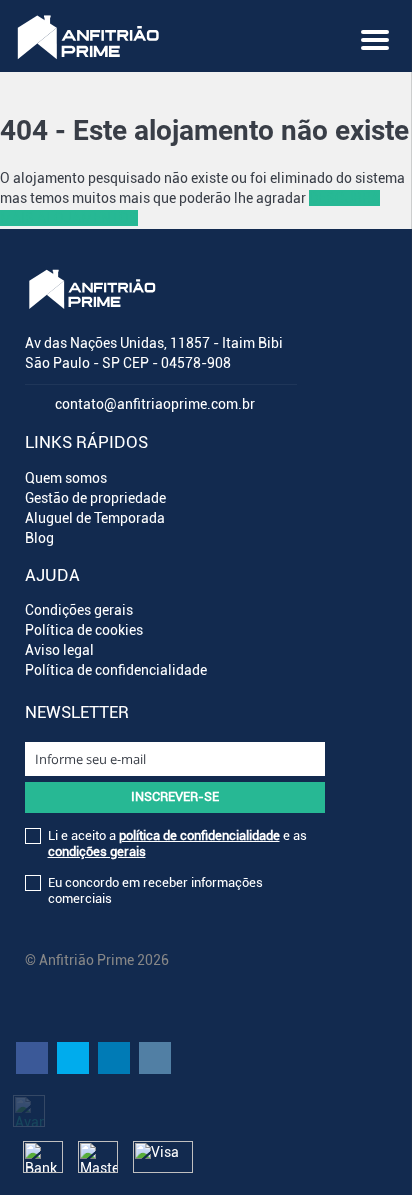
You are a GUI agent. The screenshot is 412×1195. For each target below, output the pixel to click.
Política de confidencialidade (116, 670)
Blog (39, 538)
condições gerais (97, 851)
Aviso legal (59, 650)
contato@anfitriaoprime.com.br (155, 404)
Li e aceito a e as (177, 843)
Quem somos (66, 478)
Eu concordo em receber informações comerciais (155, 890)
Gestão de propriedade (95, 498)
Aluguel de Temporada (95, 518)
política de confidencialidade (199, 835)
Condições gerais (79, 610)
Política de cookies (84, 630)
